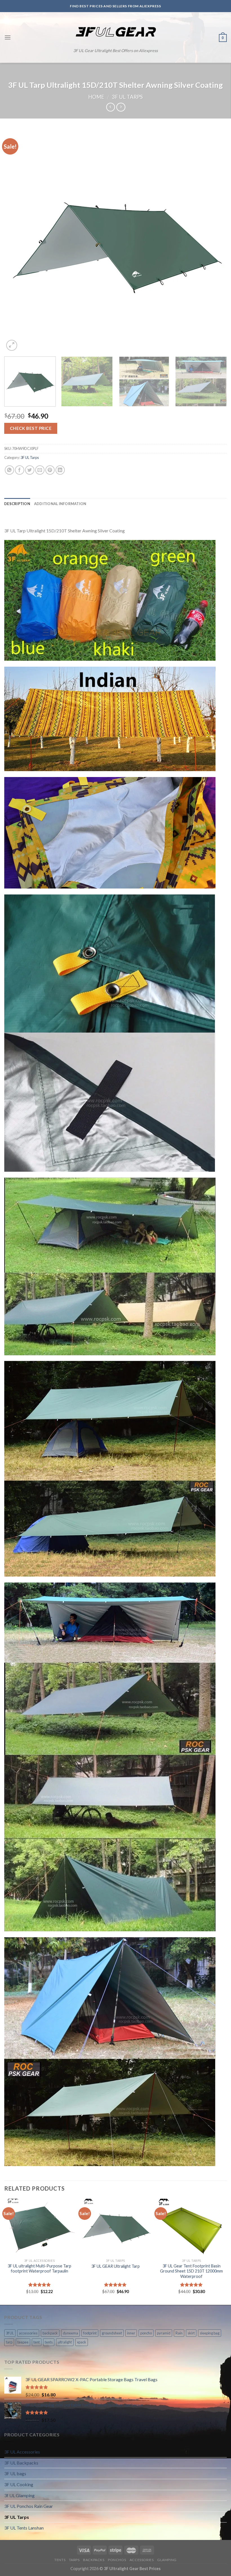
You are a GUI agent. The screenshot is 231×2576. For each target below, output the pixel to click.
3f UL (10, 2333)
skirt (191, 2333)
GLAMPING (167, 2560)
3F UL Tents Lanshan (24, 2528)
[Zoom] (12, 345)
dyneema (70, 2333)
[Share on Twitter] (30, 470)
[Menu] (8, 37)
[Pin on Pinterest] (50, 470)
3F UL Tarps (127, 97)
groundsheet (112, 2333)
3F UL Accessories (22, 2452)
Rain (179, 2333)
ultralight (65, 2342)
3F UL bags (15, 2473)
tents (49, 2342)
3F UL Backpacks (21, 2463)
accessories (28, 2333)
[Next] (215, 241)
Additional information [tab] (60, 504)
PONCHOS (117, 2560)
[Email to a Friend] (40, 470)
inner (131, 2333)
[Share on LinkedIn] (60, 470)
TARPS (74, 2560)
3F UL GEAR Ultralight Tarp (115, 2266)
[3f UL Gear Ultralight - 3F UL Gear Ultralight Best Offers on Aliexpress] (116, 32)
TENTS (60, 2560)
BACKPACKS (94, 2560)
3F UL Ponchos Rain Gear (29, 2506)
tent (37, 2342)
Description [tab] (17, 504)
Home (96, 97)
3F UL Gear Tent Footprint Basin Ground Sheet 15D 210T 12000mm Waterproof (191, 2271)
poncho (146, 2333)
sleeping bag (210, 2333)
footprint (90, 2333)
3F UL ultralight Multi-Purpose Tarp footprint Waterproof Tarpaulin (39, 2269)
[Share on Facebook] (20, 470)
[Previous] (16, 241)
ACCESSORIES (142, 2560)
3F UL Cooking (19, 2484)
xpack (82, 2342)
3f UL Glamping (19, 2495)
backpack (50, 2333)
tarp (9, 2342)
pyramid (164, 2333)
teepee (23, 2342)
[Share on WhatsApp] (9, 470)
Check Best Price (31, 428)
